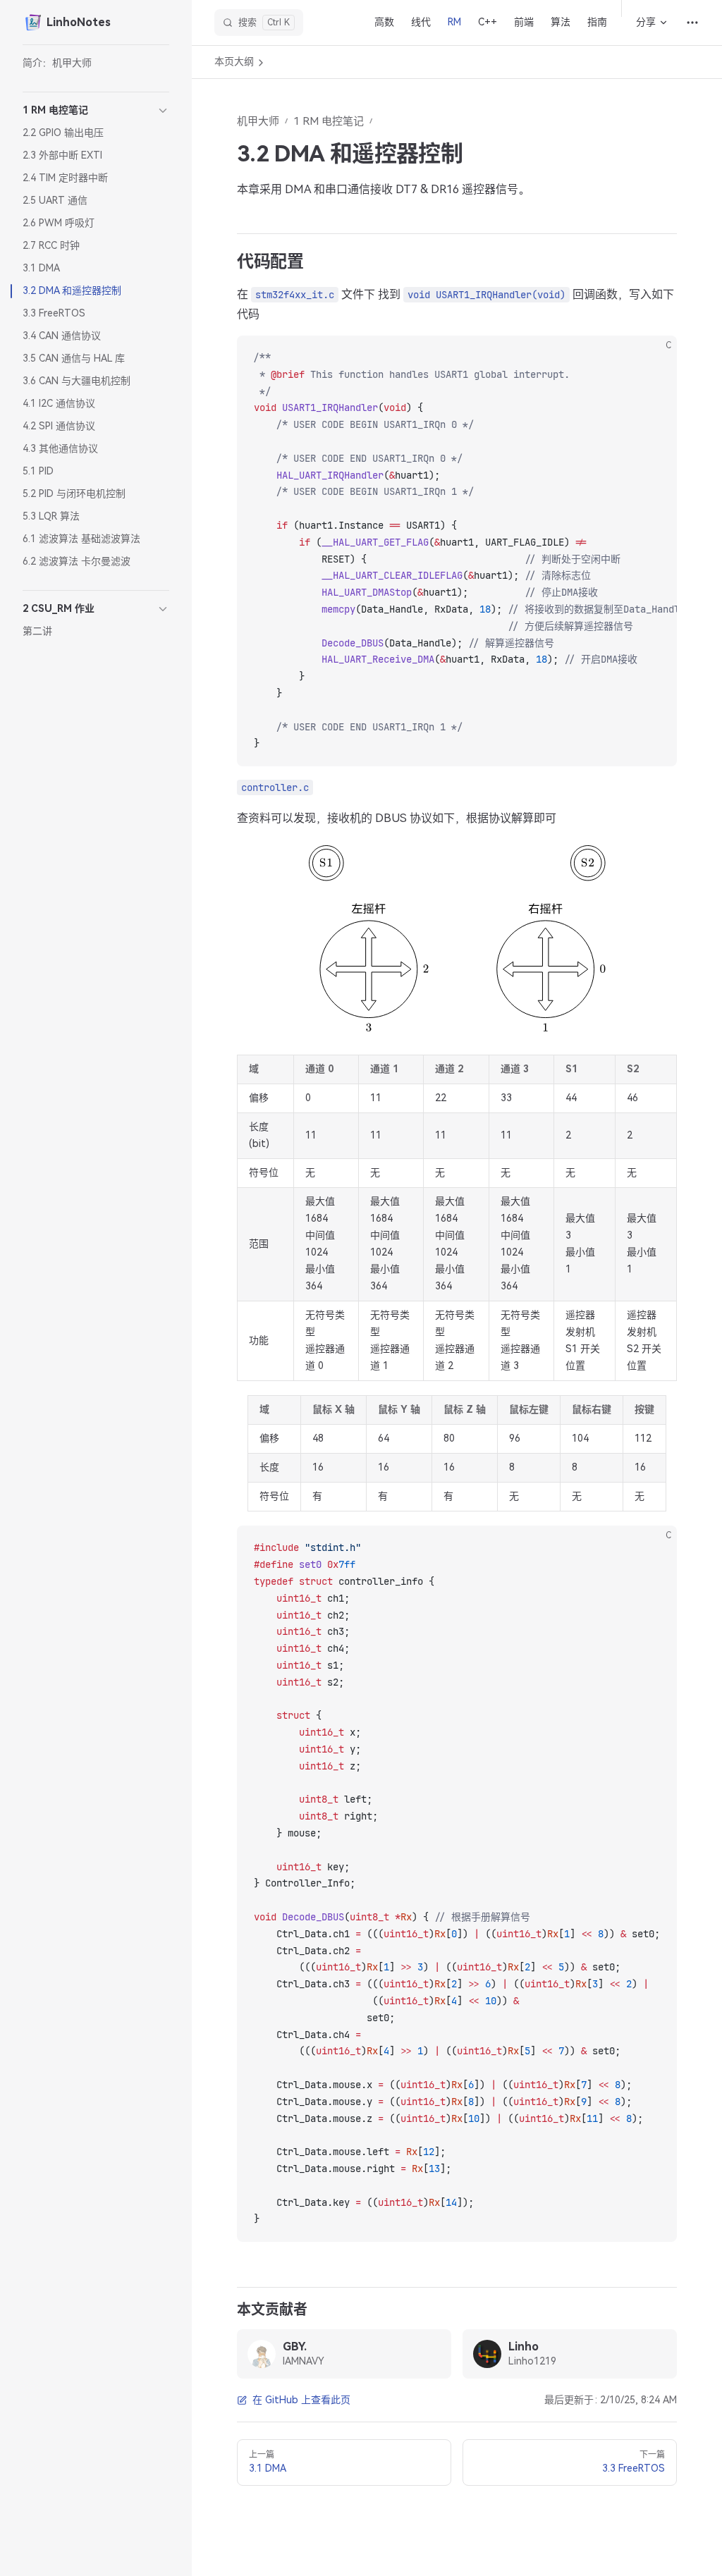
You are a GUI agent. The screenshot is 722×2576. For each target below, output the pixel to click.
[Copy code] (654, 358)
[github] (432, 2354)
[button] (96, 111)
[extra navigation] (692, 23)
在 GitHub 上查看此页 (301, 2400)
